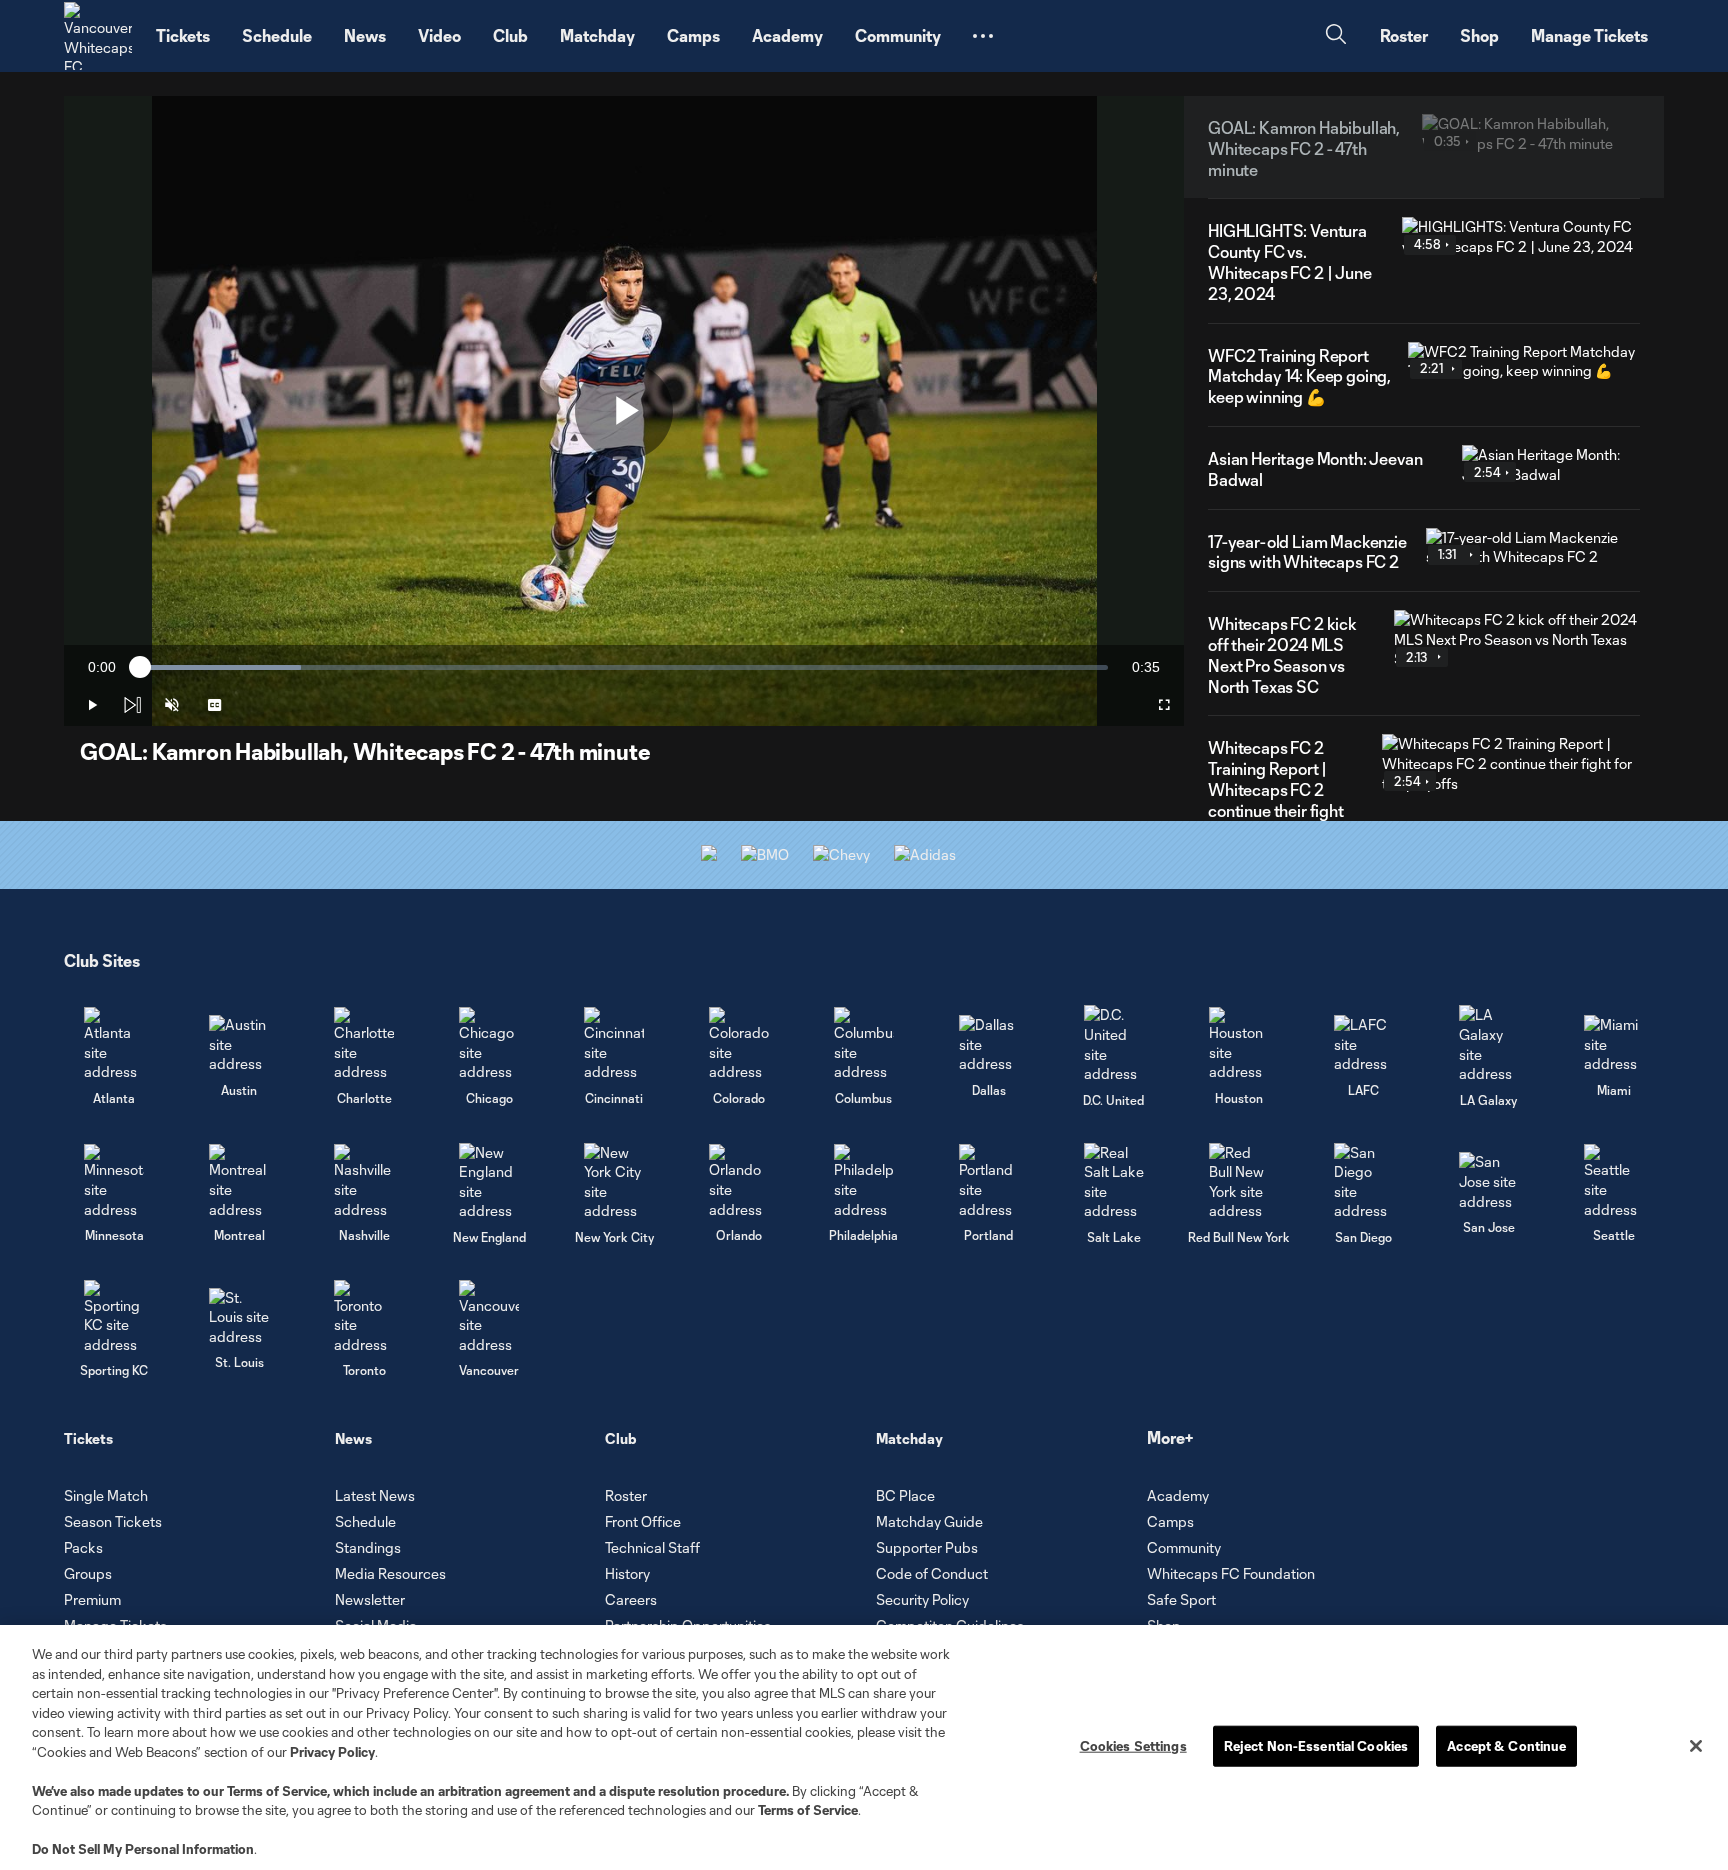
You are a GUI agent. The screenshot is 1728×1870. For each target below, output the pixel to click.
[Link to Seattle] (1614, 1181)
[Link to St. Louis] (239, 1317)
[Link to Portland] (989, 1181)
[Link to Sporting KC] (114, 1317)
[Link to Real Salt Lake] (1114, 1182)
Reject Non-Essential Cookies (1316, 1745)
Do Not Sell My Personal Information (143, 1849)
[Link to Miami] (1614, 1044)
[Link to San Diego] (1364, 1182)
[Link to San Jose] (1489, 1181)
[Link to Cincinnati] (614, 1044)
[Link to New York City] (614, 1182)
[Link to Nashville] (364, 1181)
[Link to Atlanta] (114, 1044)
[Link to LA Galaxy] (1489, 1044)
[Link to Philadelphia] (864, 1181)
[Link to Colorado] (739, 1044)
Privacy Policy (332, 1752)
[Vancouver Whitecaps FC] (98, 36)
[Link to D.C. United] (1114, 1044)
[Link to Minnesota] (114, 1181)
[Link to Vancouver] (489, 1317)
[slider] (624, 667)
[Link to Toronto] (364, 1317)
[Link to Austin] (239, 1044)
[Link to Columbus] (864, 1044)
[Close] (1696, 1746)
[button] (983, 36)
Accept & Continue (1506, 1745)
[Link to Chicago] (489, 1044)
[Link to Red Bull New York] (1239, 1182)
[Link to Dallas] (989, 1044)
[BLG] (925, 854)
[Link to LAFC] (1364, 1044)
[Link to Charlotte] (364, 1044)
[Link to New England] (489, 1182)
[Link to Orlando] (739, 1181)
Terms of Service (277, 1791)
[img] (132, 705)
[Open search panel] (1336, 36)
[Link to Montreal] (239, 1181)
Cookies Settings (1133, 1745)
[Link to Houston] (1239, 1044)
